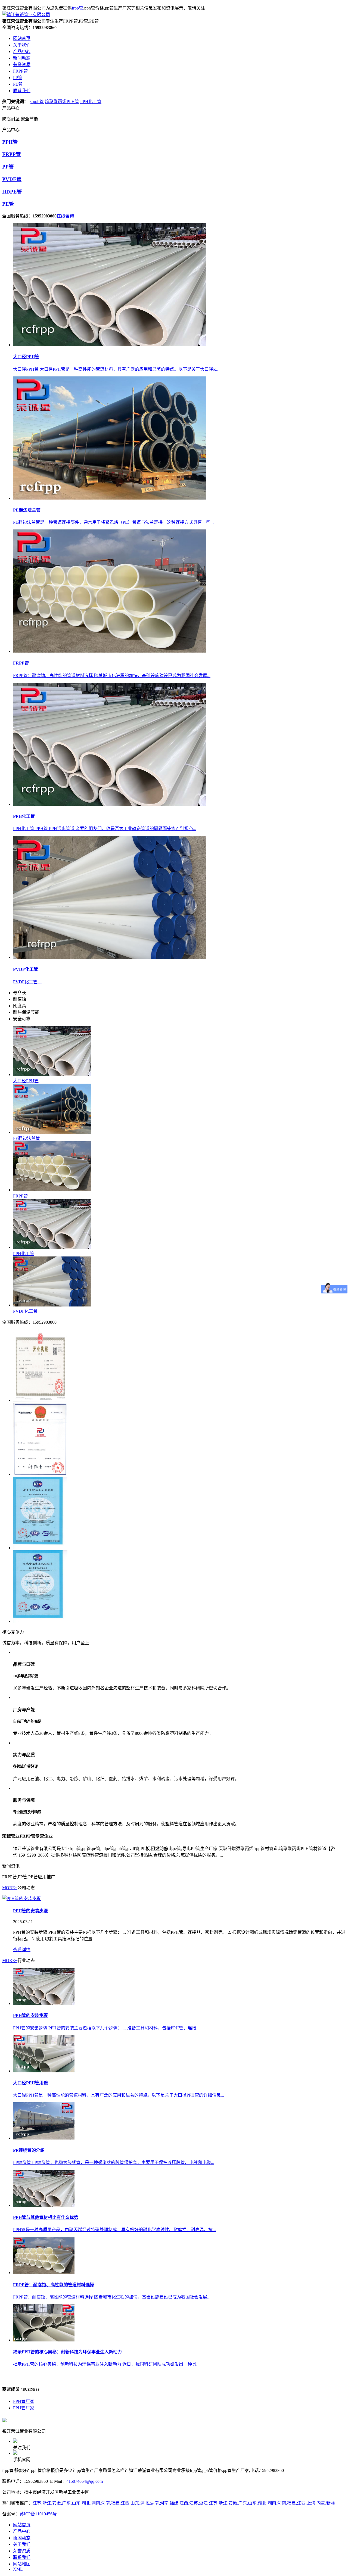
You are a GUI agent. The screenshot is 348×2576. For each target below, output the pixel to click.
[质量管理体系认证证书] (179, 1513)
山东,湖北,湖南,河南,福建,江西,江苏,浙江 (169, 2503)
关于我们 (22, 2544)
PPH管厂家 (24, 2401)
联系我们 (22, 2557)
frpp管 (77, 8)
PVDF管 (12, 179)
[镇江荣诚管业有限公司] (26, 15)
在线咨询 (65, 216)
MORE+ (10, 1888)
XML (18, 2569)
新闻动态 (22, 2538)
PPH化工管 (91, 102)
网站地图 (22, 2564)
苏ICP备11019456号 (38, 2514)
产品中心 (22, 2531)
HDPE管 (12, 192)
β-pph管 (37, 102)
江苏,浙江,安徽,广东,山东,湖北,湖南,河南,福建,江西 (81, 2503)
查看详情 (22, 1950)
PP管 (8, 167)
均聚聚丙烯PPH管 (62, 102)
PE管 (8, 204)
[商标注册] (179, 1440)
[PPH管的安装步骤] (21, 1899)
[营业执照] (179, 1366)
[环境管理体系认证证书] (179, 1587)
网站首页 (22, 2525)
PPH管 (10, 142)
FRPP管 (12, 154)
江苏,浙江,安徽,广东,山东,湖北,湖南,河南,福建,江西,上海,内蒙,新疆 (272, 2503)
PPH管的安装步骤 (30, 1911)
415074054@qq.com (85, 2481)
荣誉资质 (22, 2551)
